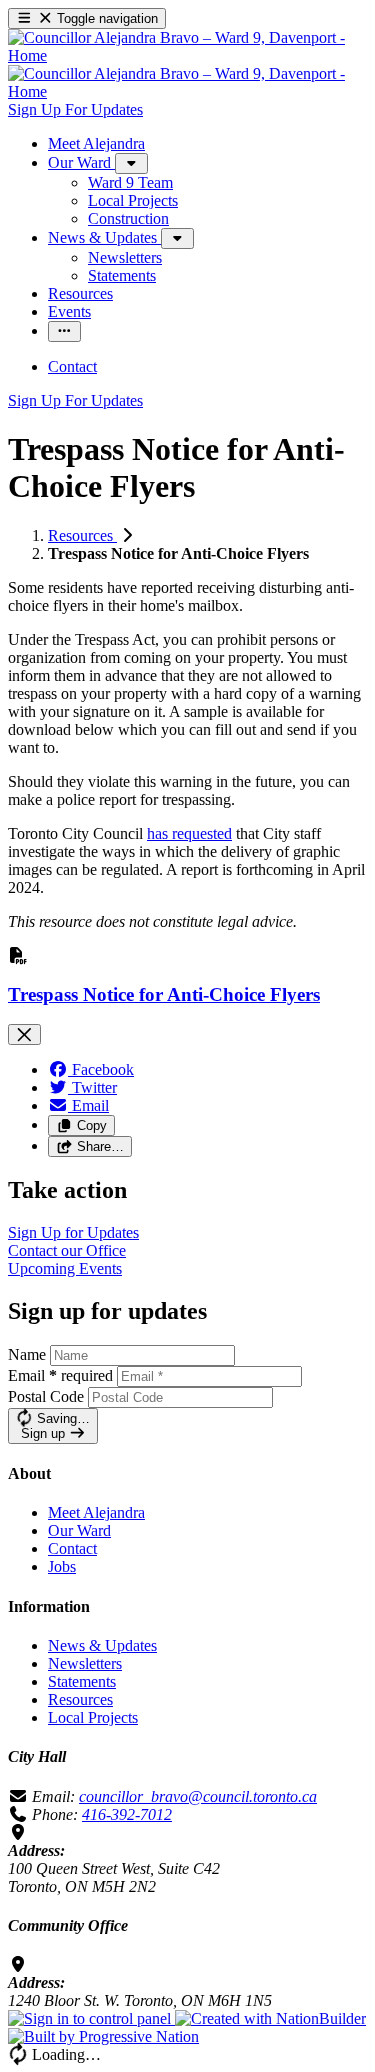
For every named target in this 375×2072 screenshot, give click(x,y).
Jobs (62, 1566)
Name (27, 1354)
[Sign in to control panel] (91, 2018)
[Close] (24, 1034)
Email (60, 1375)
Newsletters (85, 1663)
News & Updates (102, 1645)
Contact (72, 1548)
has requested (189, 833)
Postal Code (46, 1396)
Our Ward (79, 1530)
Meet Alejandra (96, 1512)
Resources (82, 535)
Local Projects (93, 1717)
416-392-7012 (127, 1814)
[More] (131, 163)
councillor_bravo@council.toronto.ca (198, 1796)
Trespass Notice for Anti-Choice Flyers (164, 994)
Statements (82, 1681)
